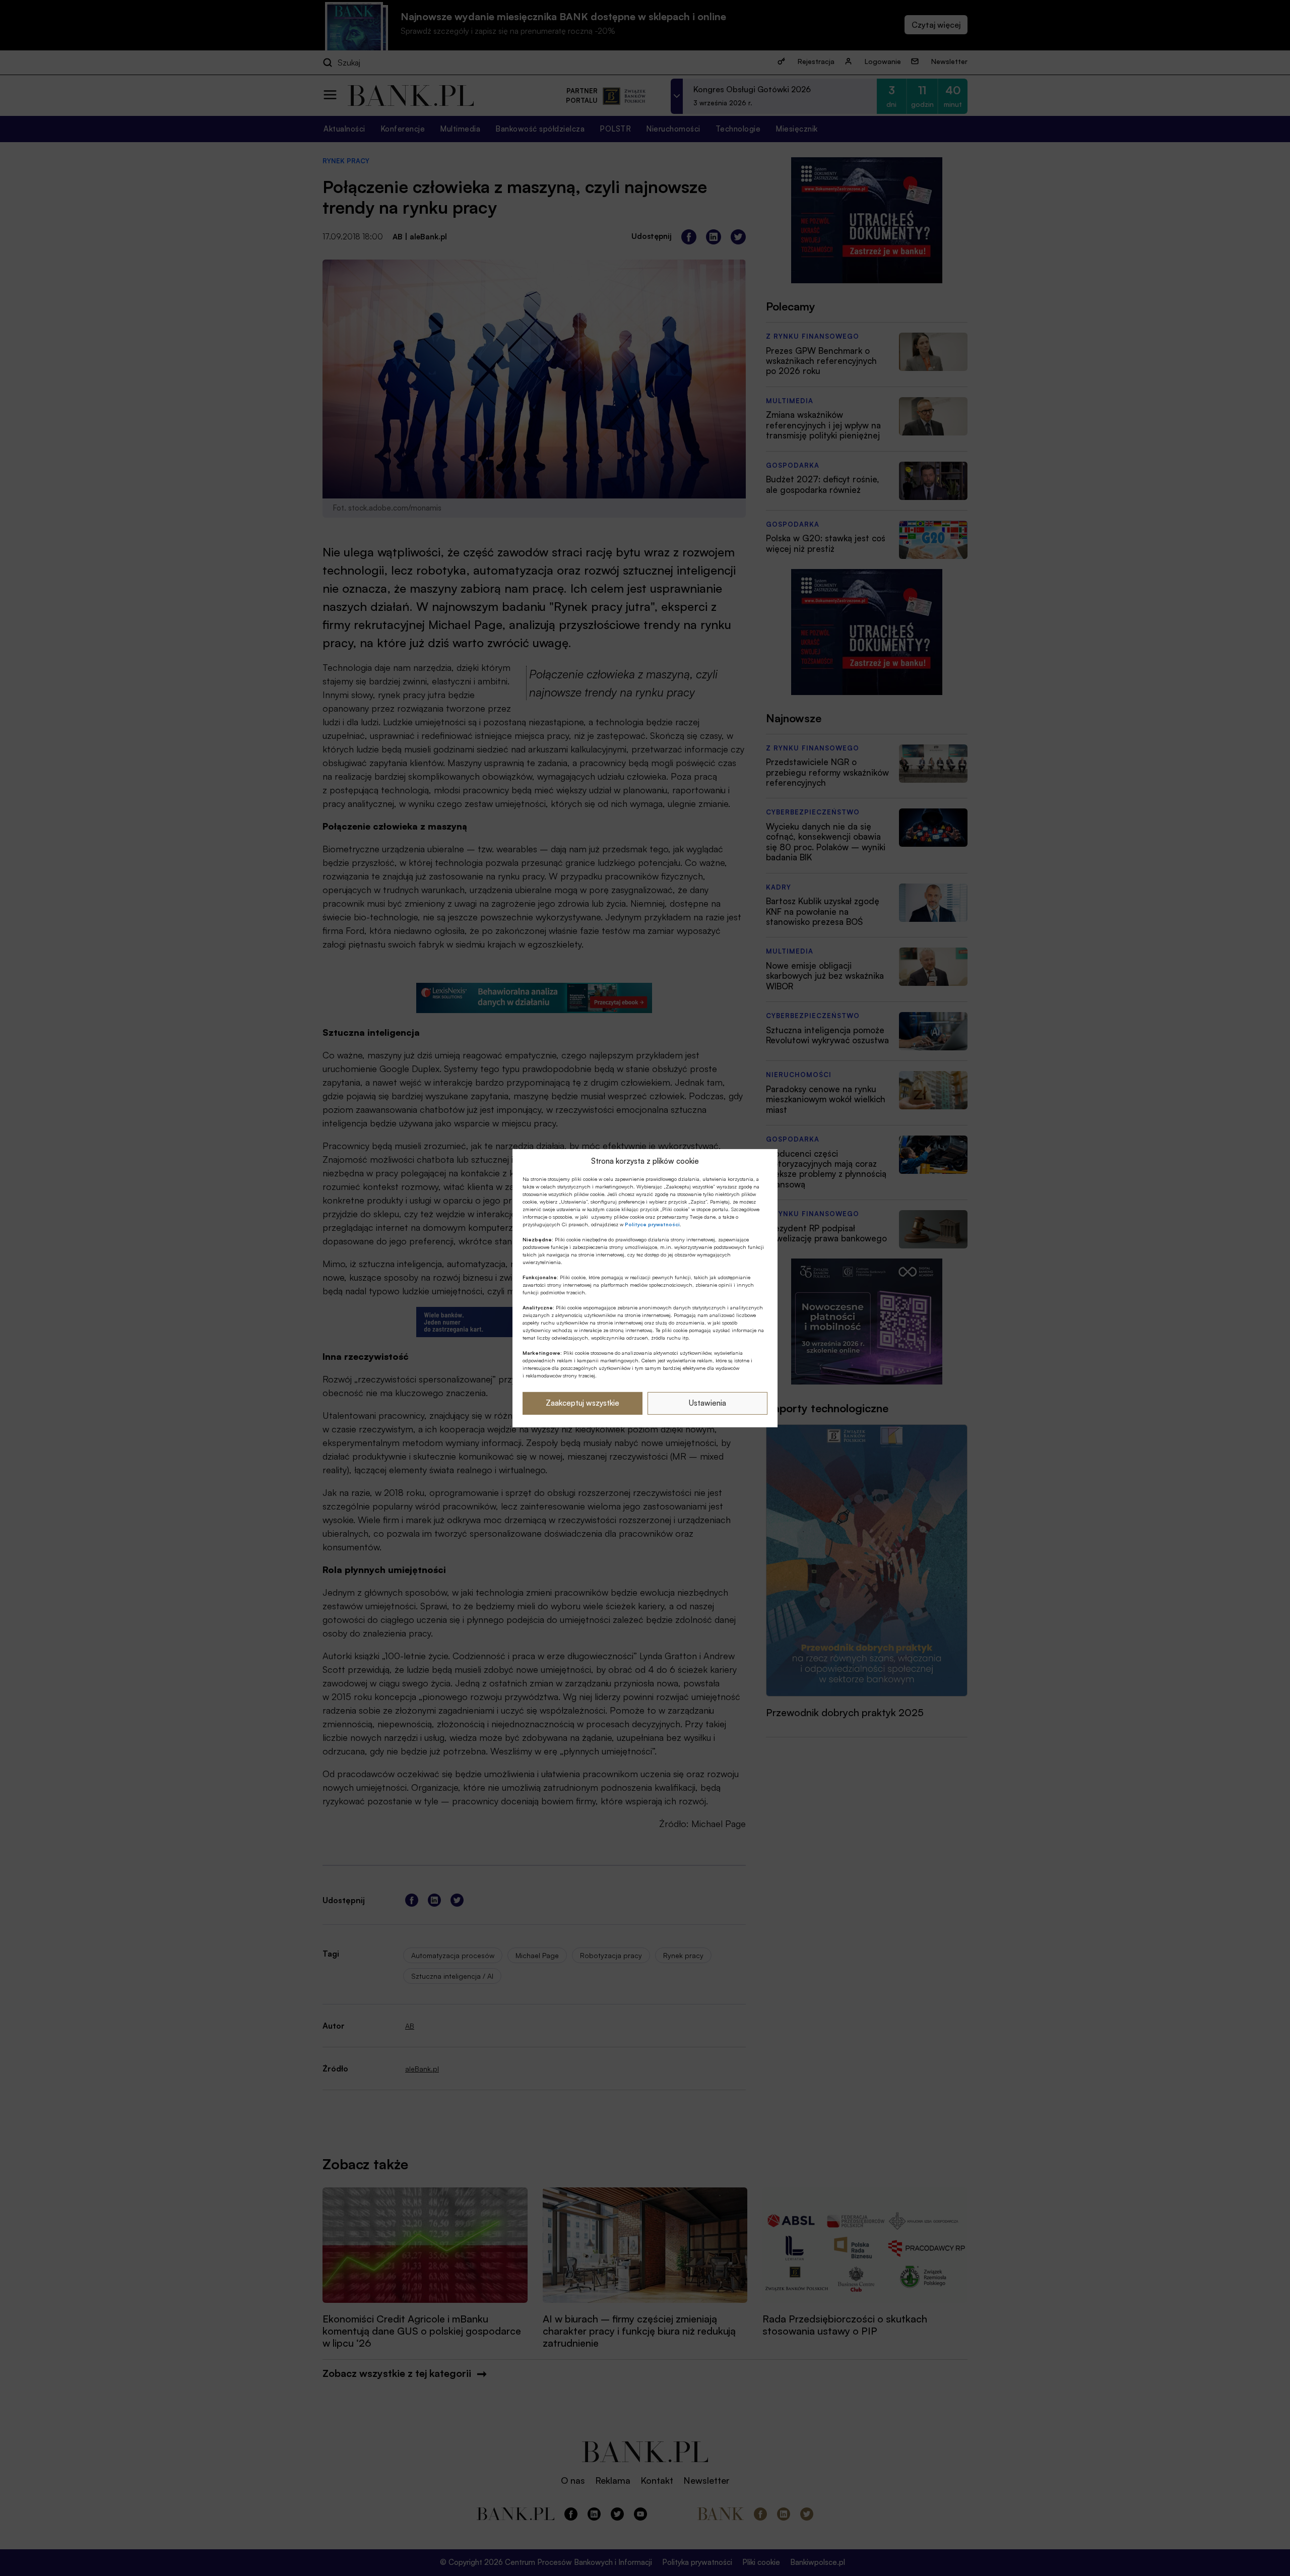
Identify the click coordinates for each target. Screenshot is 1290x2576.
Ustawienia (707, 1403)
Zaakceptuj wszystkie (583, 1403)
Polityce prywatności (652, 1224)
